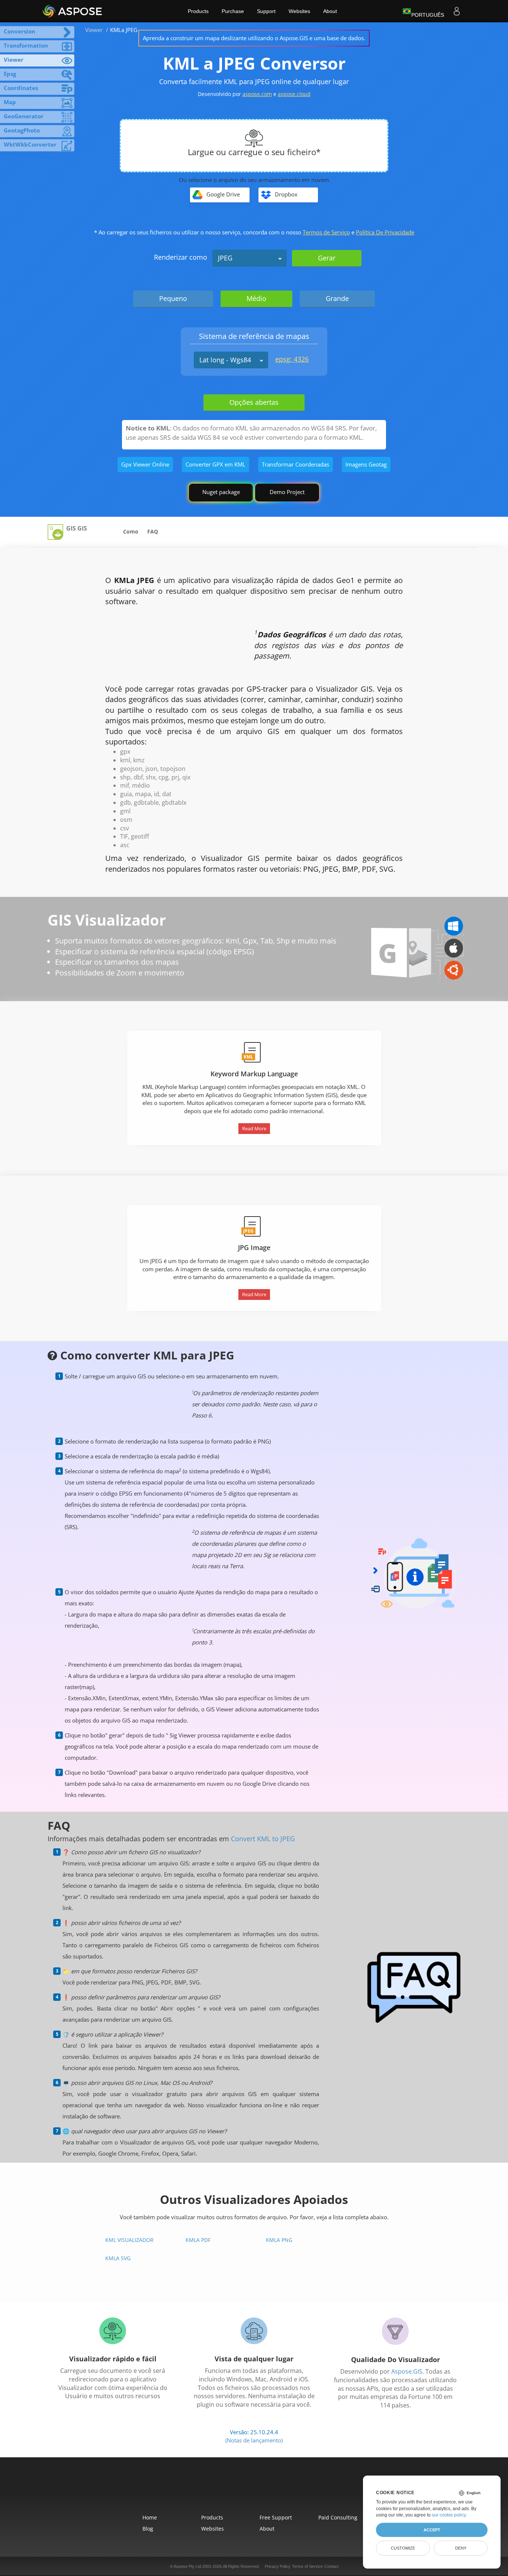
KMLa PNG (279, 2240)
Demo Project (287, 492)
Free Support (276, 2517)
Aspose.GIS (407, 2371)
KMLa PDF (198, 2240)
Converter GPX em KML (216, 464)
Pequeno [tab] (173, 298)
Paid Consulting (338, 2517)
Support (266, 11)
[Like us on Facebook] (237, 2490)
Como (131, 531)
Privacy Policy (278, 2566)
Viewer (94, 30)
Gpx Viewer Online (145, 464)
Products (198, 11)
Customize (403, 2548)
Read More (254, 1128)
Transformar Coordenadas (295, 464)
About (330, 11)
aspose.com (257, 94)
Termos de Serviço (326, 232)
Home (150, 2517)
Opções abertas (254, 402)
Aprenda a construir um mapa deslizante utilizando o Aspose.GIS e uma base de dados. (254, 38)
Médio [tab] (256, 298)
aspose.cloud (294, 94)
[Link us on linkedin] (271, 2490)
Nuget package (221, 492)
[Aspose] (73, 11)
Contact (331, 2566)
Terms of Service (307, 2566)
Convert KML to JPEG (263, 1839)
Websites (299, 11)
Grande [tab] (337, 298)
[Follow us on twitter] (254, 2490)
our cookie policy (449, 2515)
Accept (432, 2530)
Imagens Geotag (366, 464)
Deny (461, 2548)
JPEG (225, 258)
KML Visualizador (129, 2240)
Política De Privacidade (385, 232)
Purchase (233, 11)
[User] (457, 11)
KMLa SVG (118, 2258)
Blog (148, 2529)
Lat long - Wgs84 (225, 360)
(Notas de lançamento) (254, 2440)
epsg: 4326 (292, 359)
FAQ (153, 531)
